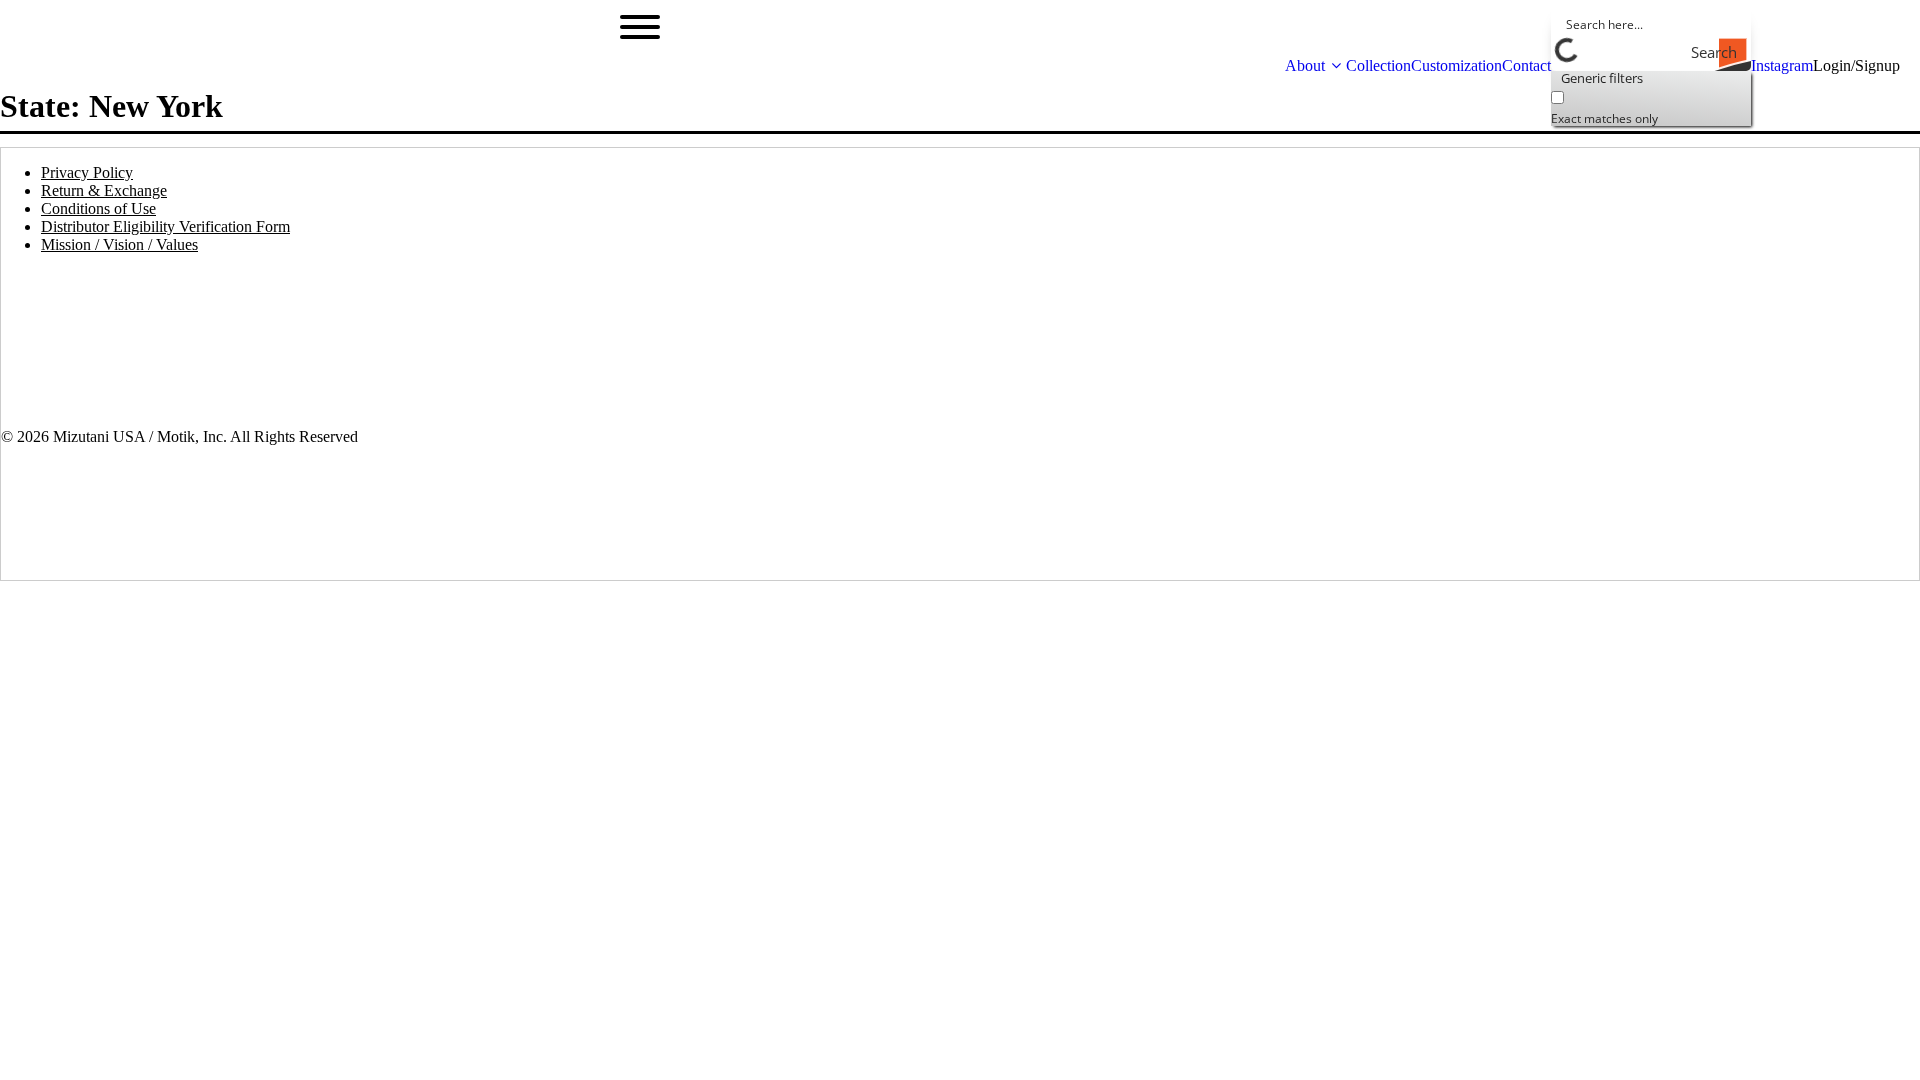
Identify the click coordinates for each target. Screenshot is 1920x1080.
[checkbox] (1651, 106)
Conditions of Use (98, 208)
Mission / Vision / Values (119, 244)
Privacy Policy (87, 172)
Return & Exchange (104, 190)
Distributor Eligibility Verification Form (165, 226)
